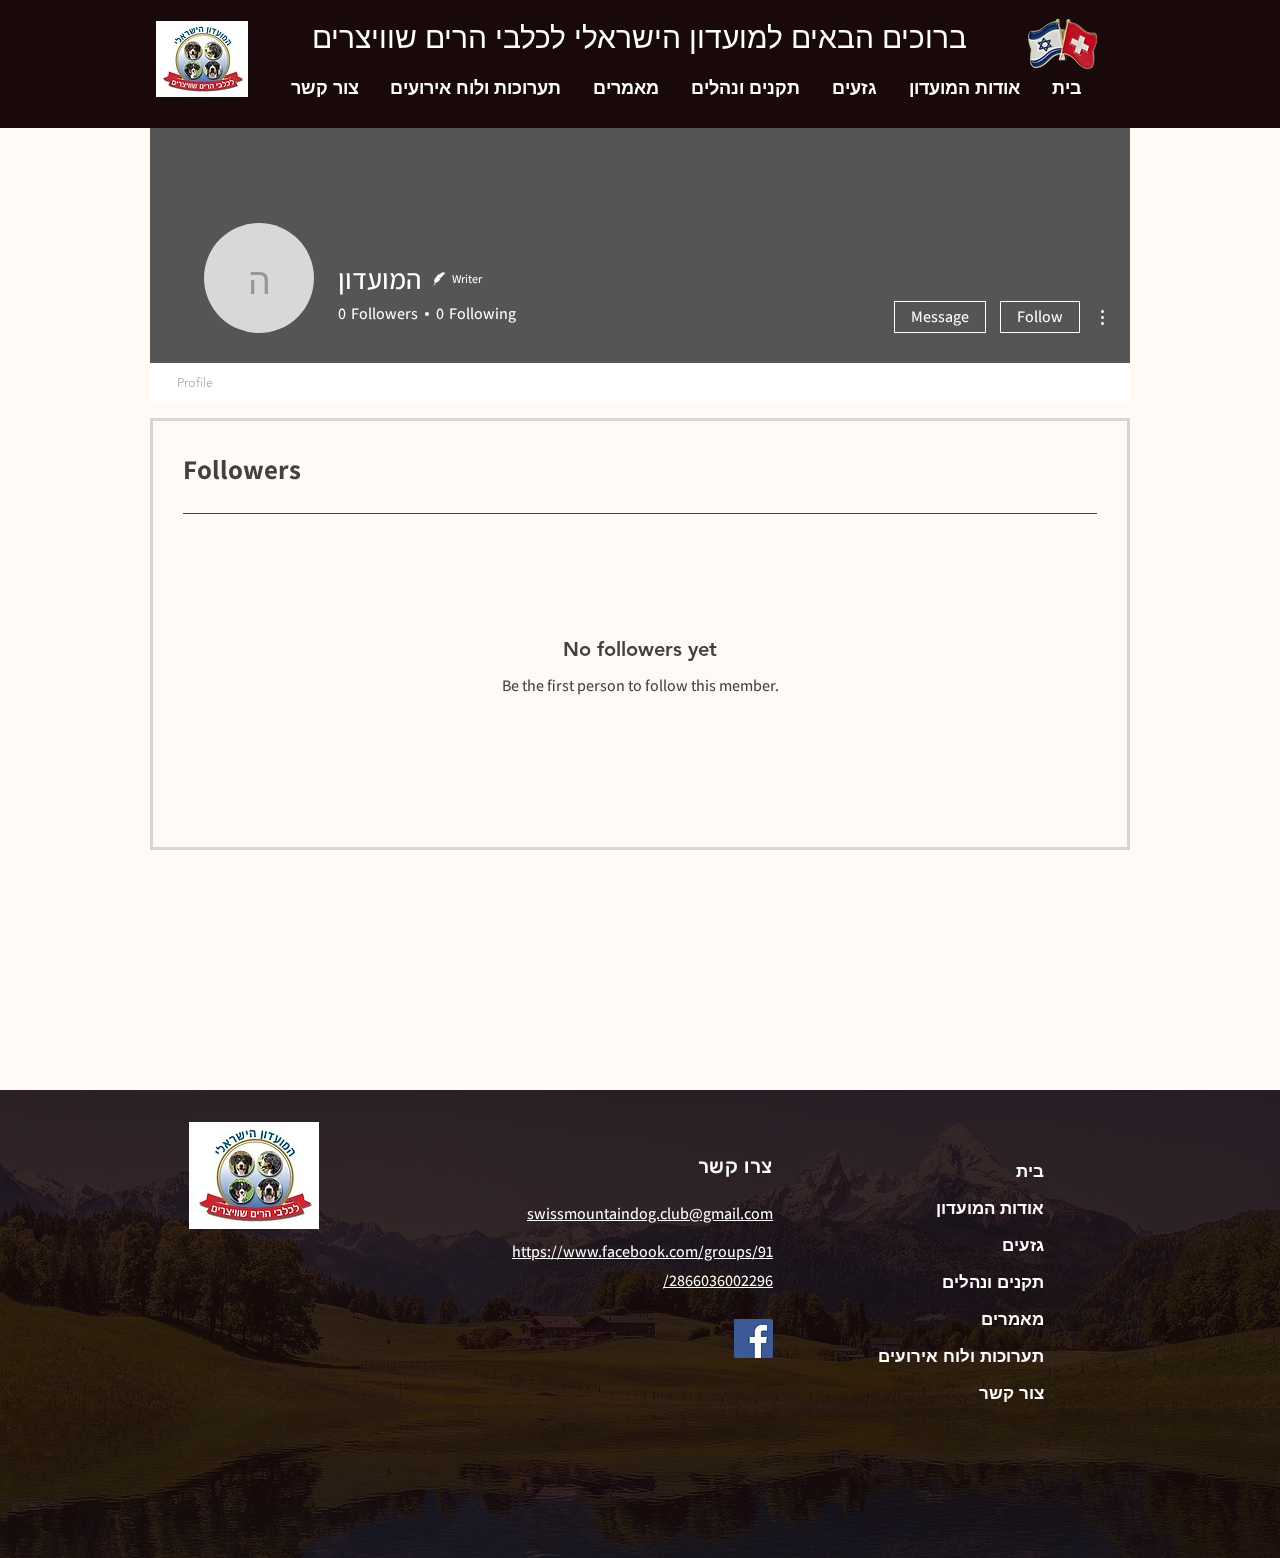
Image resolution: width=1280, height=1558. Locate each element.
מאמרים (1012, 1319)
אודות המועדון (990, 1208)
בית (1030, 1171)
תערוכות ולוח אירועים (961, 1356)
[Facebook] (753, 1338)
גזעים (1023, 1245)
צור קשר (1011, 1393)
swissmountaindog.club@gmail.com (650, 1213)
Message (940, 316)
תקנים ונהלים (993, 1282)
